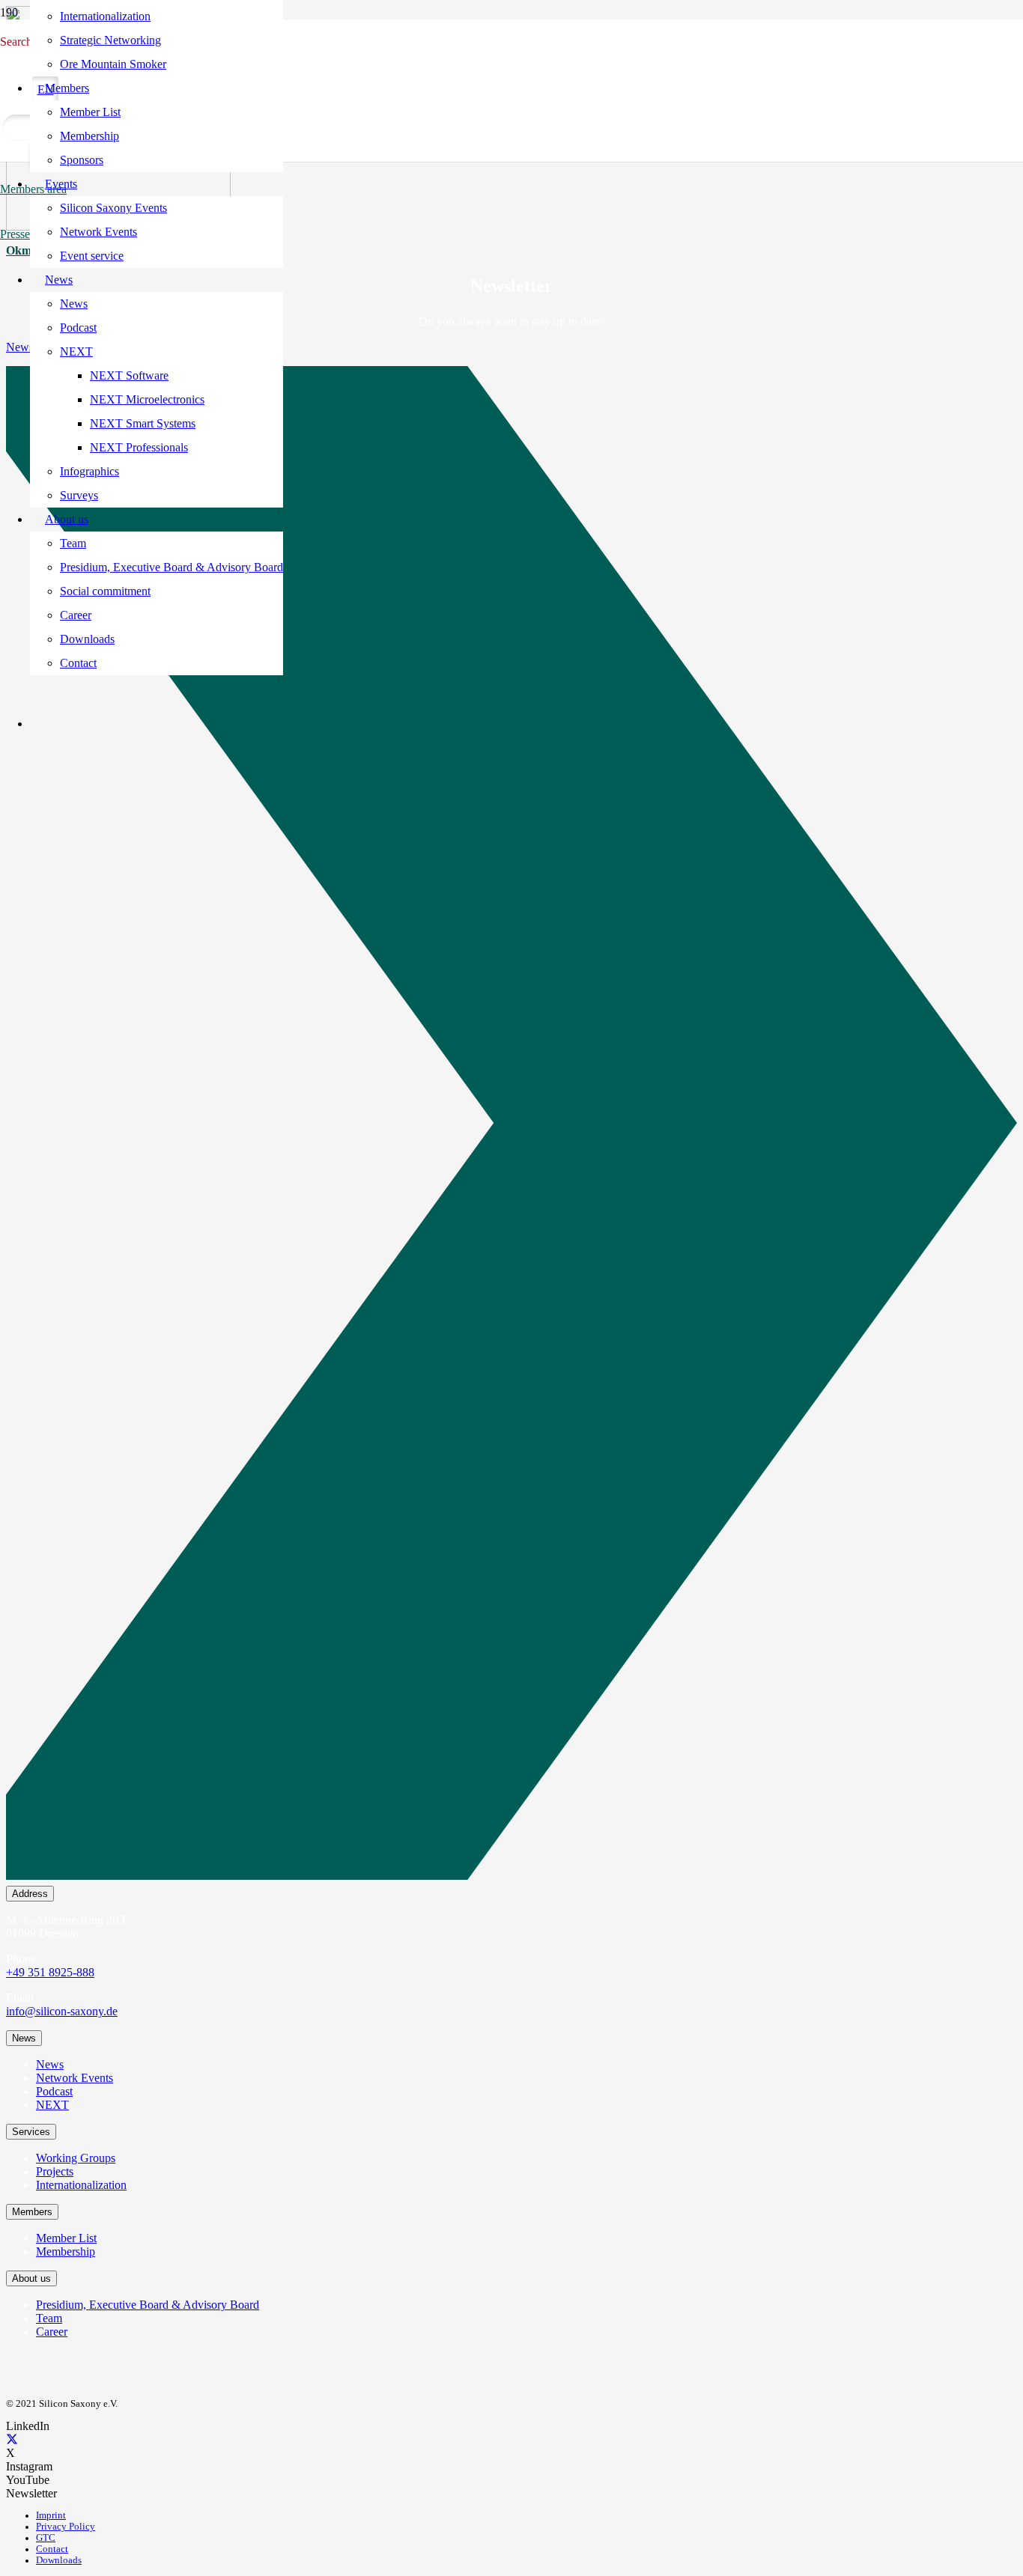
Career (52, 2332)
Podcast (54, 2091)
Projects (55, 2171)
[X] (12, 2439)
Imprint (51, 2515)
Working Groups (76, 2158)
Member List (66, 2238)
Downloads (59, 2560)
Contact (52, 2549)
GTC (46, 2538)
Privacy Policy (66, 2527)
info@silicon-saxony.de (62, 2011)
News (50, 2064)
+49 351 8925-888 (50, 1972)
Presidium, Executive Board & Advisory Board (148, 2305)
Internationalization (81, 2185)
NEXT (52, 2105)
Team (49, 2318)
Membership (66, 2251)
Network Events (75, 2078)
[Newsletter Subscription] (511, 1126)
